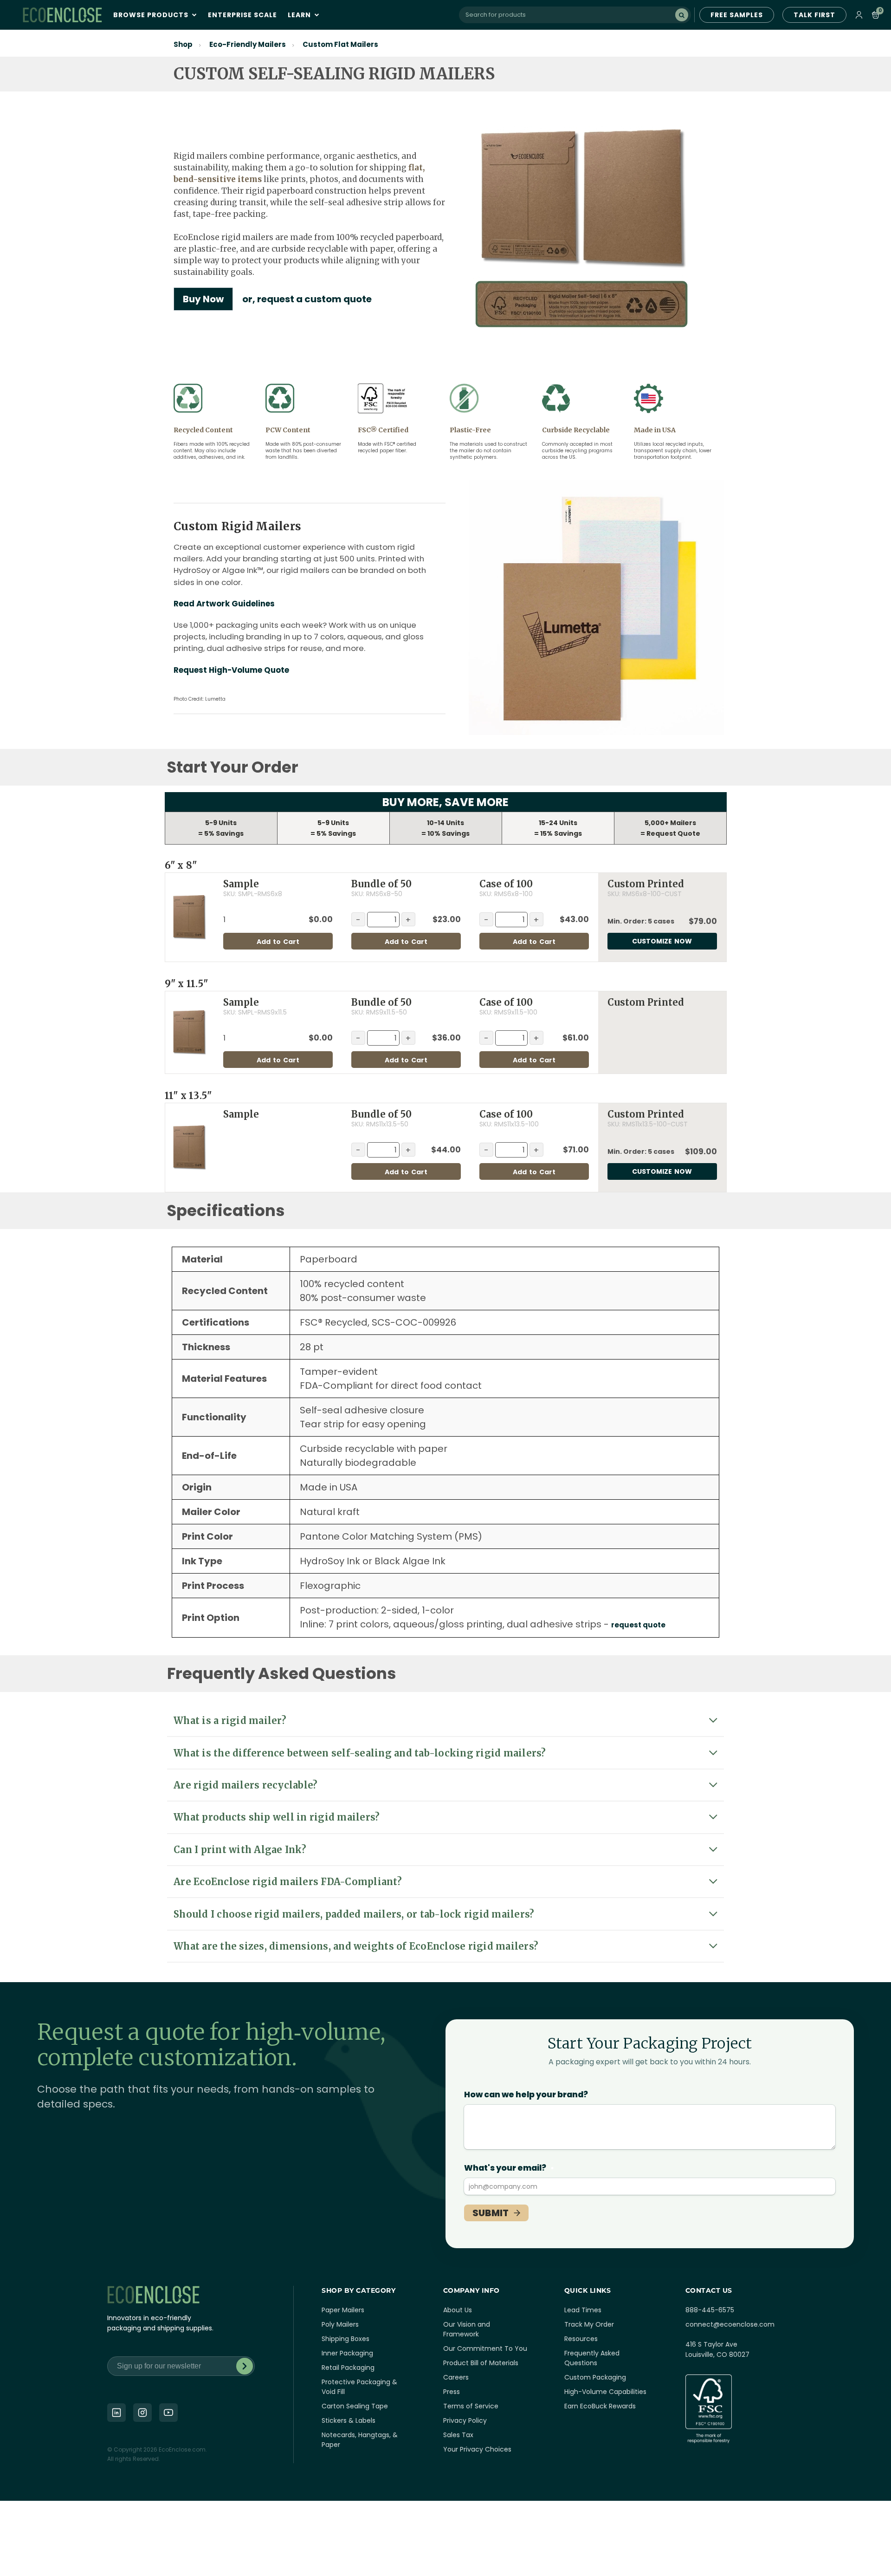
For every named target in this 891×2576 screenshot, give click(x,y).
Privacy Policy (465, 2420)
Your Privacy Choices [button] (477, 2449)
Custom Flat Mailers (340, 44)
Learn (300, 15)
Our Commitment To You (485, 2348)
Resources (581, 2339)
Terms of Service (471, 2406)
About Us (458, 2310)
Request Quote (673, 833)
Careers (456, 2377)
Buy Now (203, 299)
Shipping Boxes (345, 2339)
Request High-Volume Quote (231, 670)
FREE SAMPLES (737, 15)
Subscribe (245, 2366)
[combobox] (575, 15)
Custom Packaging (595, 2377)
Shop (183, 44)
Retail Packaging (348, 2368)
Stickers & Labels (349, 2420)
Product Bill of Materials (481, 2363)
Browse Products (152, 15)
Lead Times (583, 2310)
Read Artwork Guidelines (224, 604)
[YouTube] (168, 2413)
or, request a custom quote (307, 299)
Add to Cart (278, 942)
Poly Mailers (340, 2324)
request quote (638, 1625)
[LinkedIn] (116, 2413)
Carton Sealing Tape (355, 2406)
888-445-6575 (710, 2310)
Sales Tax (458, 2435)
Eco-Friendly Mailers (248, 44)
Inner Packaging (347, 2353)
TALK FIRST (814, 15)
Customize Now (662, 941)
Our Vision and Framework (467, 2329)
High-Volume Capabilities (605, 2392)
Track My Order (589, 2324)
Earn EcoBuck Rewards (600, 2406)
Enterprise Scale (242, 15)
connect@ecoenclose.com (730, 2324)
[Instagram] (142, 2413)
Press (452, 2392)
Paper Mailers (343, 2310)
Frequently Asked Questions (592, 2358)
